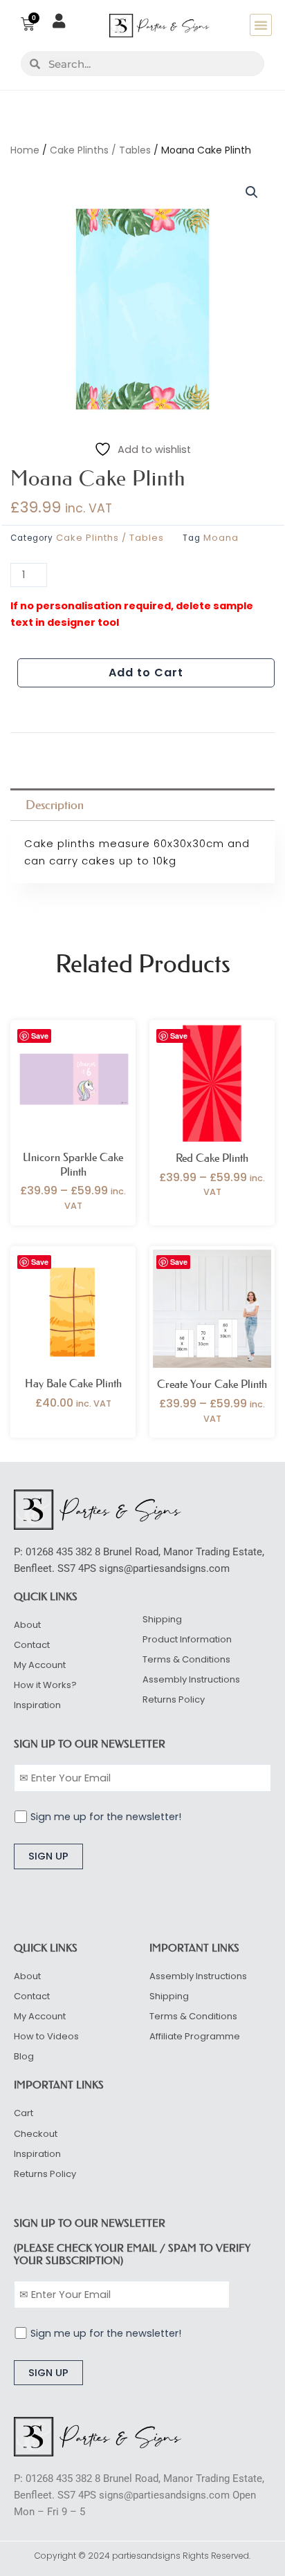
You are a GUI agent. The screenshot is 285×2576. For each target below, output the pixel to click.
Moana (221, 538)
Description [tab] (55, 805)
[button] (261, 25)
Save (40, 1036)
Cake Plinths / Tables (100, 150)
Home (25, 150)
